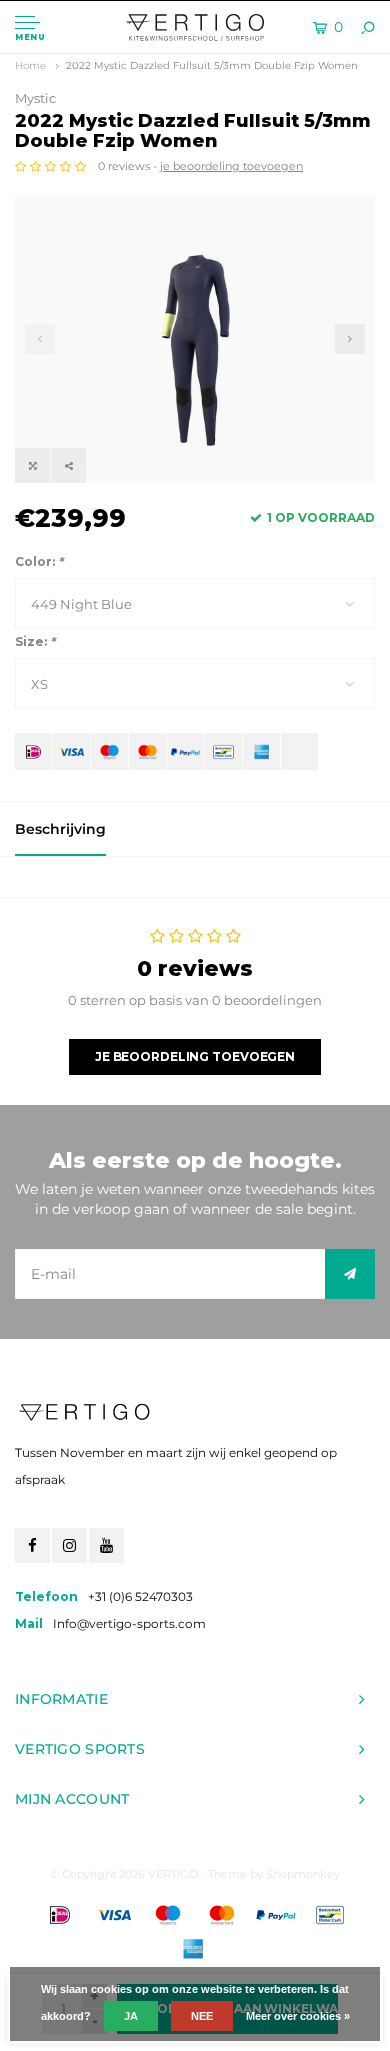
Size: (35, 641)
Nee (202, 2016)
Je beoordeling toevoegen (195, 1056)
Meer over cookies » (298, 2016)
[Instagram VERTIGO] (69, 1545)
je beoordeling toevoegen (231, 166)
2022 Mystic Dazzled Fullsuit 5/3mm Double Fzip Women (212, 65)
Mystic (35, 98)
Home (30, 65)
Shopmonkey (303, 1874)
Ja (131, 2016)
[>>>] (350, 1274)
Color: (39, 561)
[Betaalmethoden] (33, 751)
